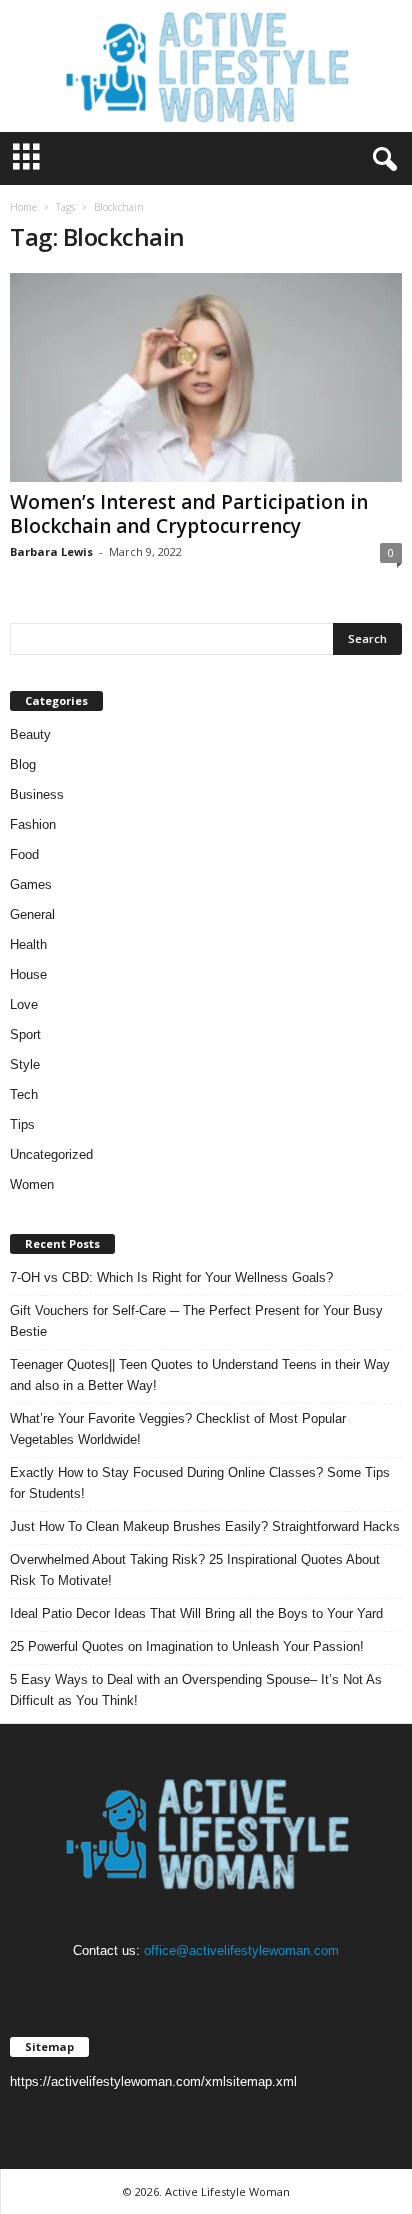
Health (28, 944)
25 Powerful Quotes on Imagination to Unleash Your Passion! (187, 1646)
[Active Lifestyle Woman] (206, 66)
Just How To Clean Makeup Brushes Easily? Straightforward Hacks (205, 1526)
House (28, 974)
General (32, 914)
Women (32, 1184)
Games (31, 884)
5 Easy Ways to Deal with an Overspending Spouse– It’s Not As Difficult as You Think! (196, 1690)
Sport (25, 1034)
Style (25, 1064)
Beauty (30, 734)
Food (24, 854)
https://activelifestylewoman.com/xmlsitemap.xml (153, 2081)
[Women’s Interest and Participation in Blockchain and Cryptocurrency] (206, 377)
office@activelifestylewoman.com (241, 1950)
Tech (24, 1094)
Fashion (33, 824)
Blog (23, 764)
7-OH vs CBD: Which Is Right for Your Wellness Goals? (171, 1277)
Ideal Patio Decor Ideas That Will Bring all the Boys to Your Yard (196, 1613)
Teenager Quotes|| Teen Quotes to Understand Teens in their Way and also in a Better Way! (200, 1375)
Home (23, 207)
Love (24, 1004)
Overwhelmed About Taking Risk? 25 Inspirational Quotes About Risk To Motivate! (195, 1570)
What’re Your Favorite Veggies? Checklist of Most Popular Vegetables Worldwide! (178, 1429)
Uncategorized (51, 1154)
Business (37, 794)
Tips (22, 1124)
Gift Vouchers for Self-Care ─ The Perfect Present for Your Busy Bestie (196, 1321)
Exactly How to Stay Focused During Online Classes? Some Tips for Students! (200, 1483)
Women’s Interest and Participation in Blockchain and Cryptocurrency (189, 514)
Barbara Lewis (51, 551)
